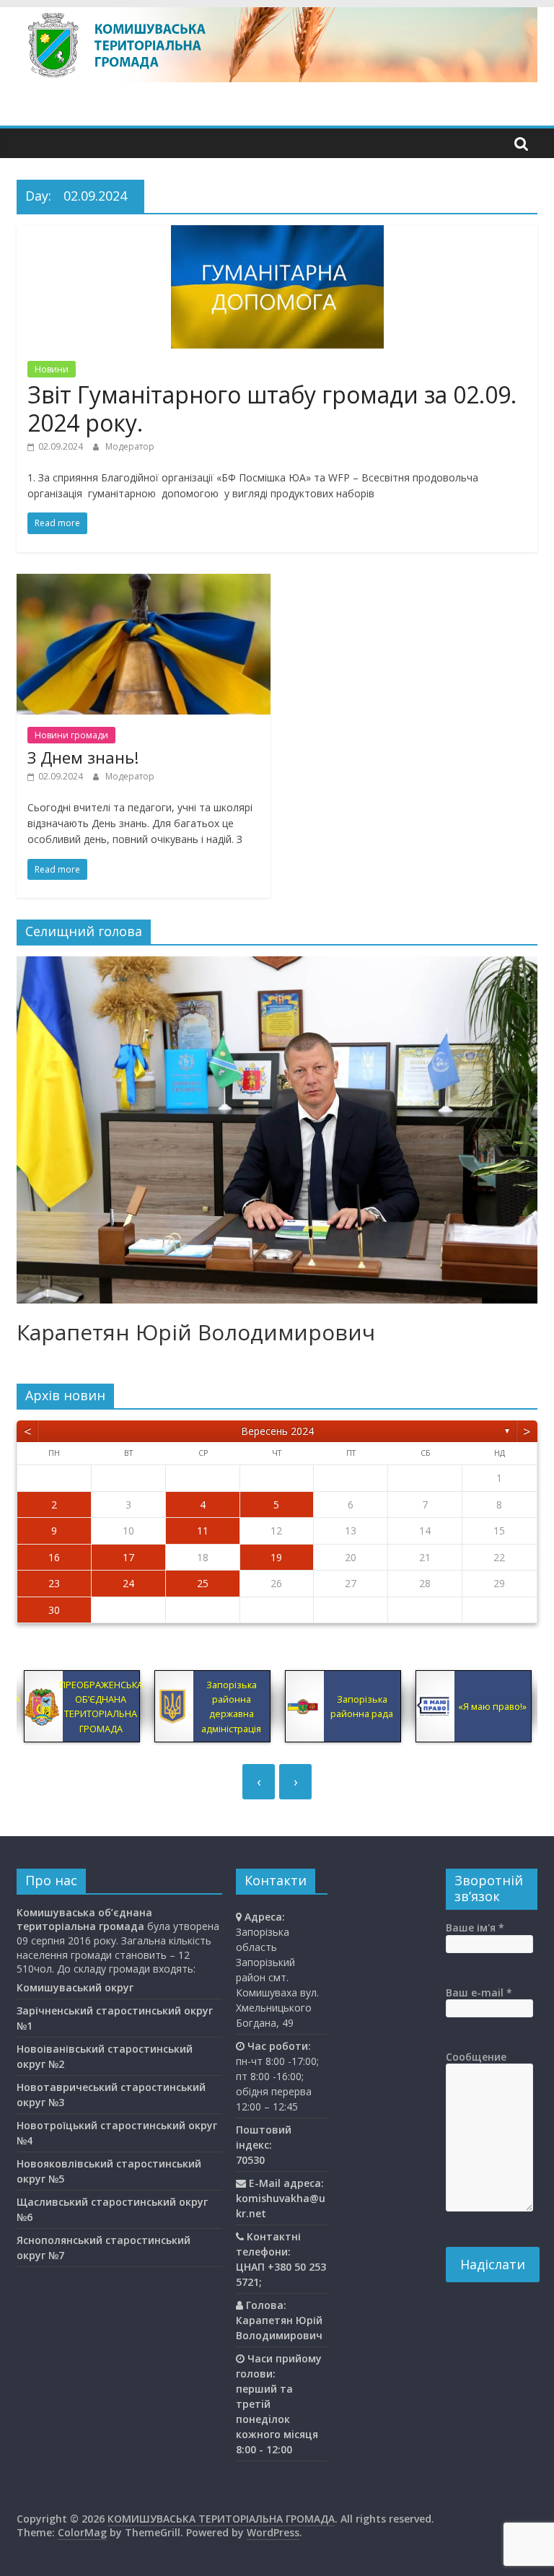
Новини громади (71, 735)
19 (276, 1557)
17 (128, 1557)
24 (128, 1583)
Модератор (130, 446)
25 (203, 1583)
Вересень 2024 (277, 1431)
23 (54, 1583)
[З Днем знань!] (144, 582)
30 (54, 1610)
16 (54, 1557)
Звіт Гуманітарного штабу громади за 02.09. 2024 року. (272, 408)
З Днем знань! (83, 757)
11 (203, 1531)
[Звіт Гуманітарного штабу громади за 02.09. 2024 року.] (277, 234)
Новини (52, 369)
